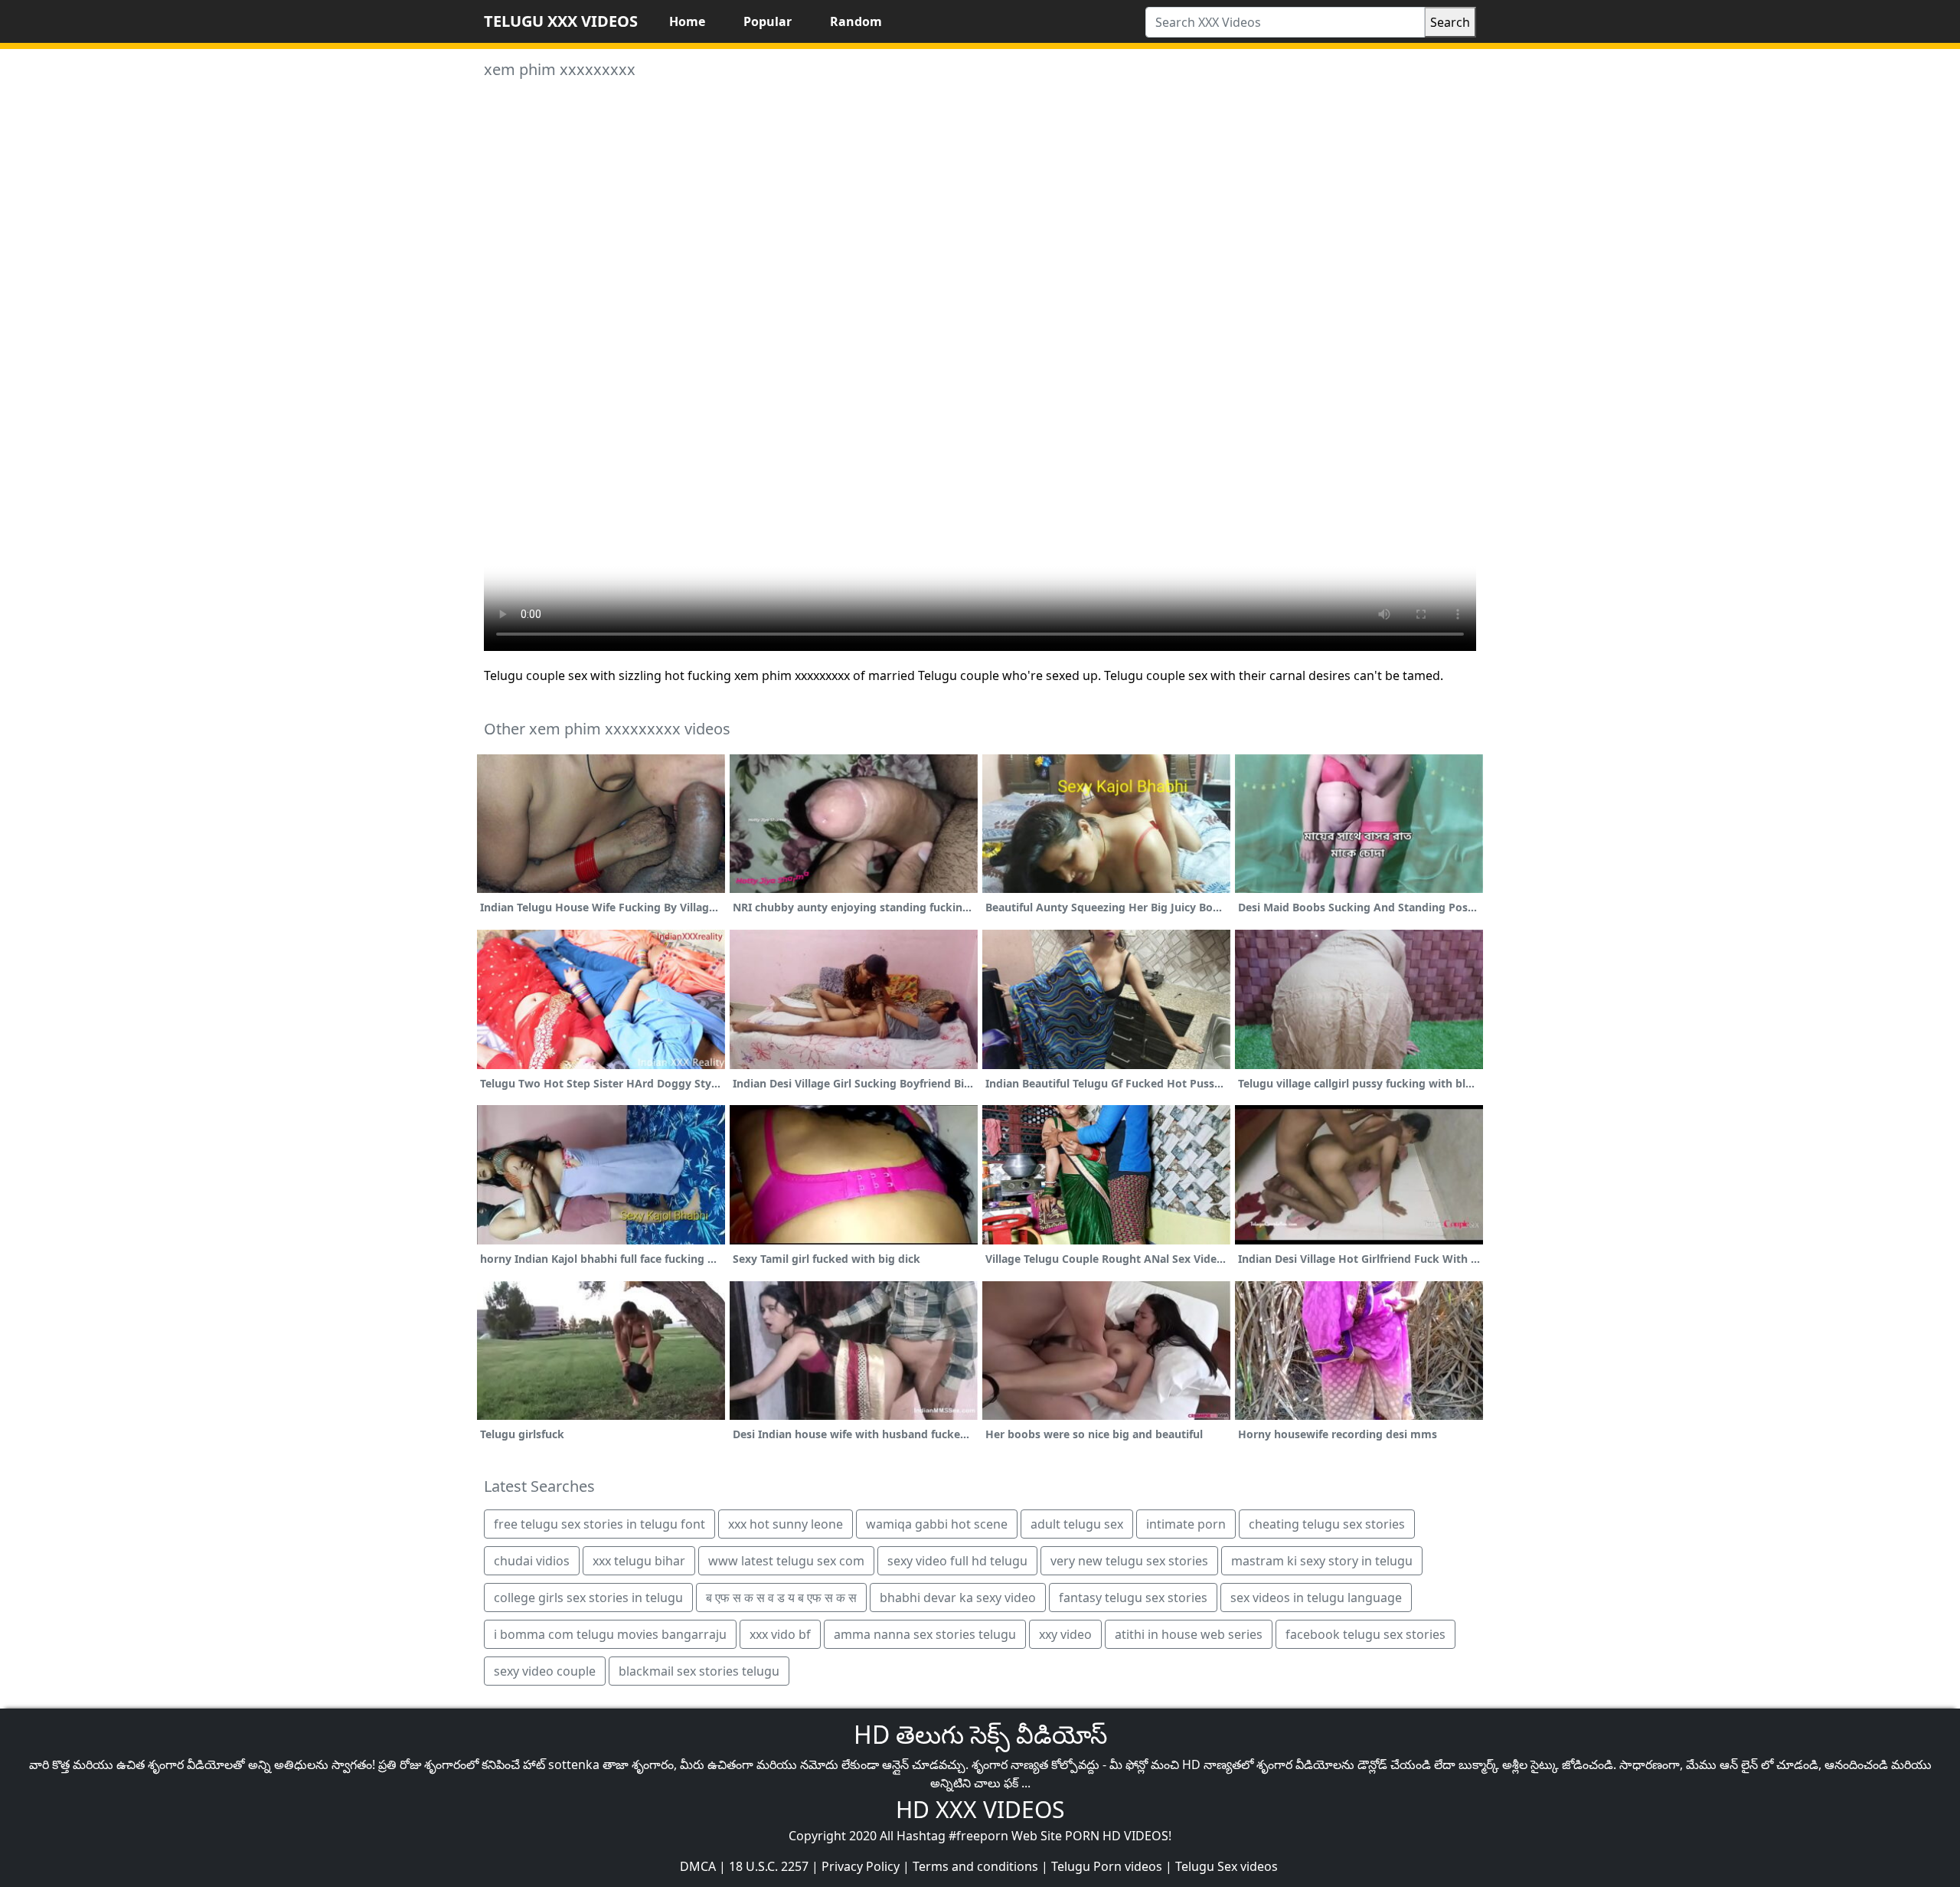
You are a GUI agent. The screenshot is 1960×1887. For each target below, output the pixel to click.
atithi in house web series (1189, 1634)
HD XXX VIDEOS (980, 1809)
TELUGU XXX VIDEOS (561, 21)
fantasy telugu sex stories (1133, 1598)
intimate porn (1186, 1524)
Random (856, 21)
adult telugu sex (1077, 1524)
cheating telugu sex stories (1327, 1524)
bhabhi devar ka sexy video (958, 1598)
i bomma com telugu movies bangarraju (610, 1634)
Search (1450, 22)
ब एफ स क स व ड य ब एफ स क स (781, 1598)
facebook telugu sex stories (1365, 1634)
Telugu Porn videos (1107, 1866)
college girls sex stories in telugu (588, 1598)
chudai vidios (532, 1561)
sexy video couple (545, 1671)
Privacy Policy (861, 1866)
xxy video (1065, 1634)
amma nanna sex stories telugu (925, 1634)
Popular (768, 21)
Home (687, 21)
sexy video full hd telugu (957, 1561)
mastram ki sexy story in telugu (1322, 1561)
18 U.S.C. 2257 (769, 1866)
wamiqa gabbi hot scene (937, 1524)
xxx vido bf (780, 1634)
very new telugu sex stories (1129, 1561)
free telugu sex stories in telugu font (599, 1524)
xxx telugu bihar (639, 1561)
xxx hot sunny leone (786, 1524)
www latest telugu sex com (786, 1561)
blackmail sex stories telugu (699, 1671)
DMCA (698, 1866)
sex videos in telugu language (1316, 1598)
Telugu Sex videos (1227, 1866)
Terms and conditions (975, 1866)
